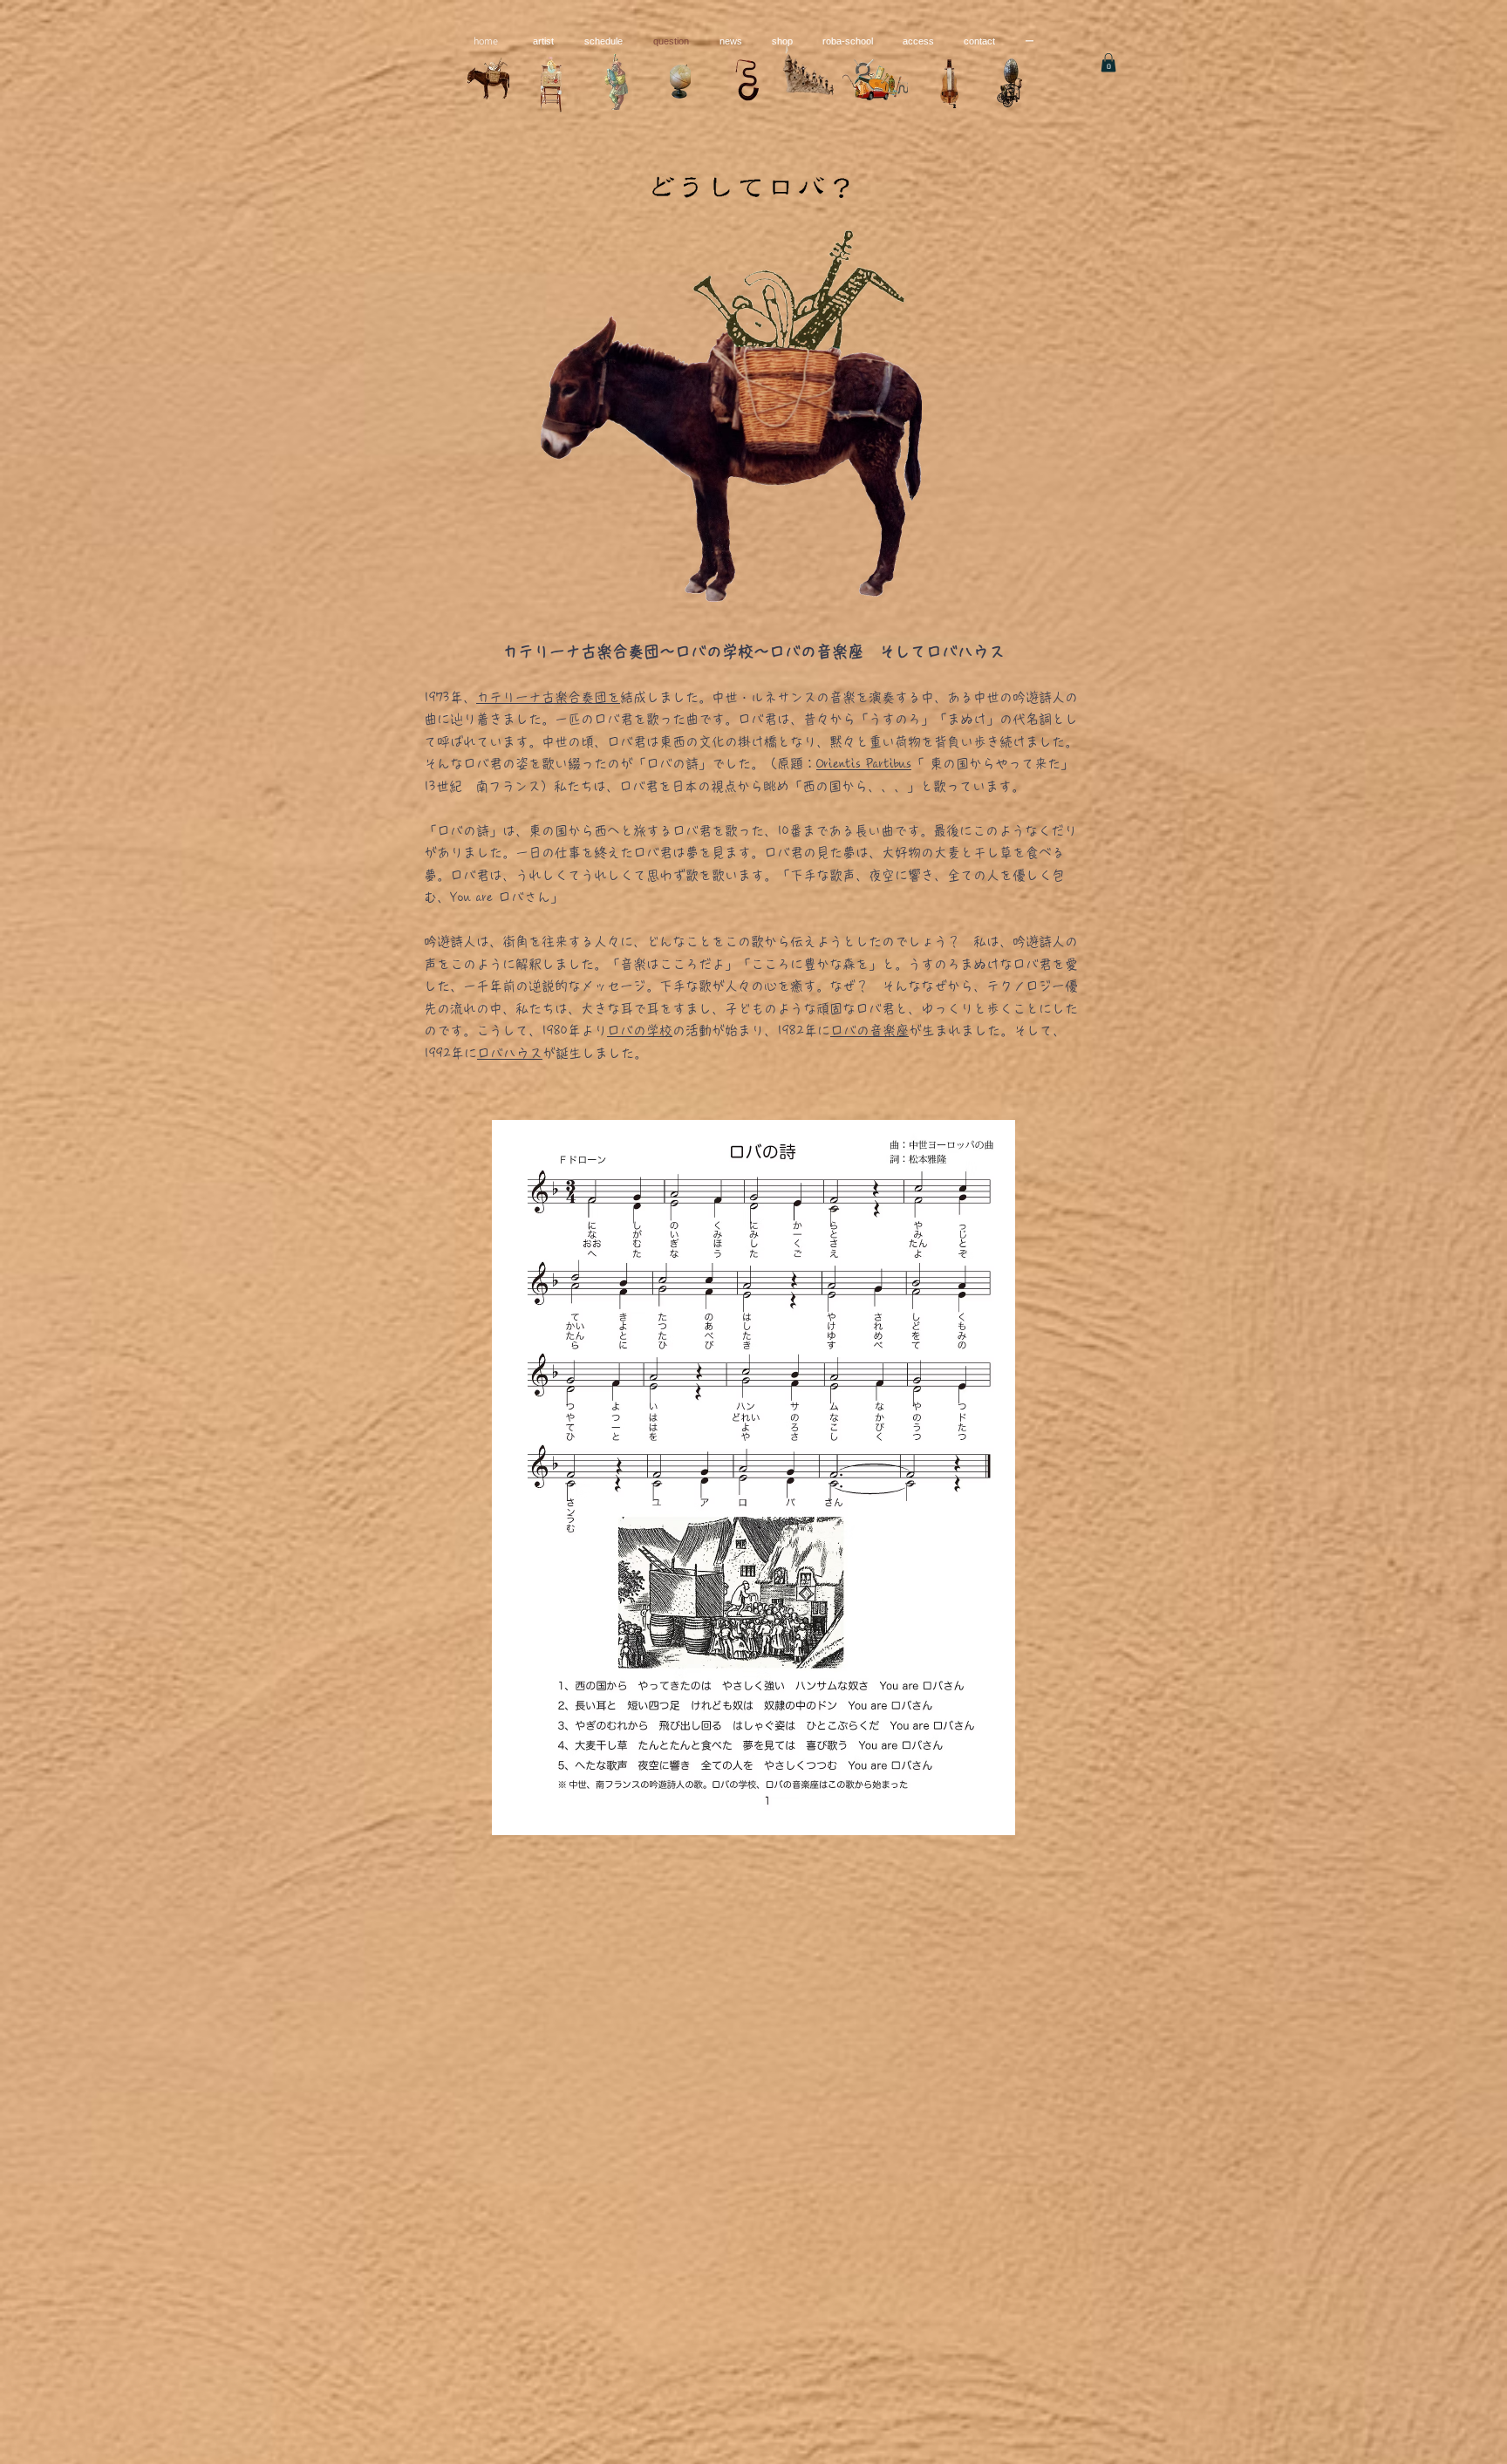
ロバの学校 (640, 1031)
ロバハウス (510, 1053)
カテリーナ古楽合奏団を (548, 697)
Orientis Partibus (864, 764)
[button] (1108, 63)
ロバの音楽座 (869, 1031)
